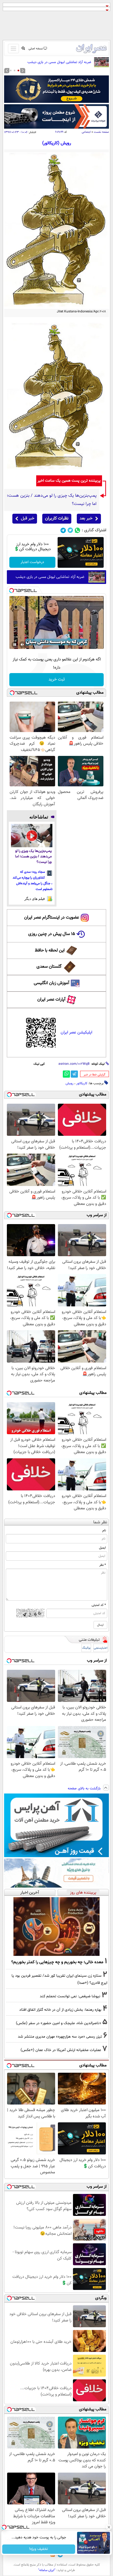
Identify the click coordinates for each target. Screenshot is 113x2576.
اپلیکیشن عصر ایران (76, 1033)
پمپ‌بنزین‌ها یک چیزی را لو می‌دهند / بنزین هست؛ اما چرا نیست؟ (33, 857)
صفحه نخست (101, 132)
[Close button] (109, 2527)
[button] (18, 70)
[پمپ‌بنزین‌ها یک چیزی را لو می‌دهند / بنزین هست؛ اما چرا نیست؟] (32, 836)
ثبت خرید (57, 680)
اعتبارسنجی (101, 1648)
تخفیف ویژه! (39, 2549)
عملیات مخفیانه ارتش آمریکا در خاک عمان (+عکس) (61, 2050)
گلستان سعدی (49, 967)
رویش (70, 1083)
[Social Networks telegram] (63, 530)
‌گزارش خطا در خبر (94, 1075)
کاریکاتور (82, 1083)
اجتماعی (86, 132)
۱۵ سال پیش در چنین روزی (52, 934)
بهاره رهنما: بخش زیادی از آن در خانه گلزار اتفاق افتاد (60, 2010)
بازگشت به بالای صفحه (85, 1789)
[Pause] (15, 645)
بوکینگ (86, 1648)
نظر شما (100, 1522)
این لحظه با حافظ (50, 951)
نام (104, 1530)
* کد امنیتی (99, 1605)
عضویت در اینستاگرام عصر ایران (52, 918)
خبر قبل (28, 519)
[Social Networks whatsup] (77, 530)
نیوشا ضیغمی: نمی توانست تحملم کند (70, 1996)
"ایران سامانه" (47, 2570)
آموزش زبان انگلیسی (52, 983)
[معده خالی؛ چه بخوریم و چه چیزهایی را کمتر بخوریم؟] (56, 1926)
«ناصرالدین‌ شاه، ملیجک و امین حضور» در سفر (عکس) (59, 2023)
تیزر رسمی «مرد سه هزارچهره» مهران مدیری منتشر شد (60, 2037)
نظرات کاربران (57, 519)
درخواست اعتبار (32, 562)
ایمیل (102, 1548)
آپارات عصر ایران (51, 1000)
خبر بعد (86, 519)
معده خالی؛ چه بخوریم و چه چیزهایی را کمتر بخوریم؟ (57, 1962)
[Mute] (22, 645)
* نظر (103, 1565)
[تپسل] (12, 591)
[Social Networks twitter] (70, 530)
